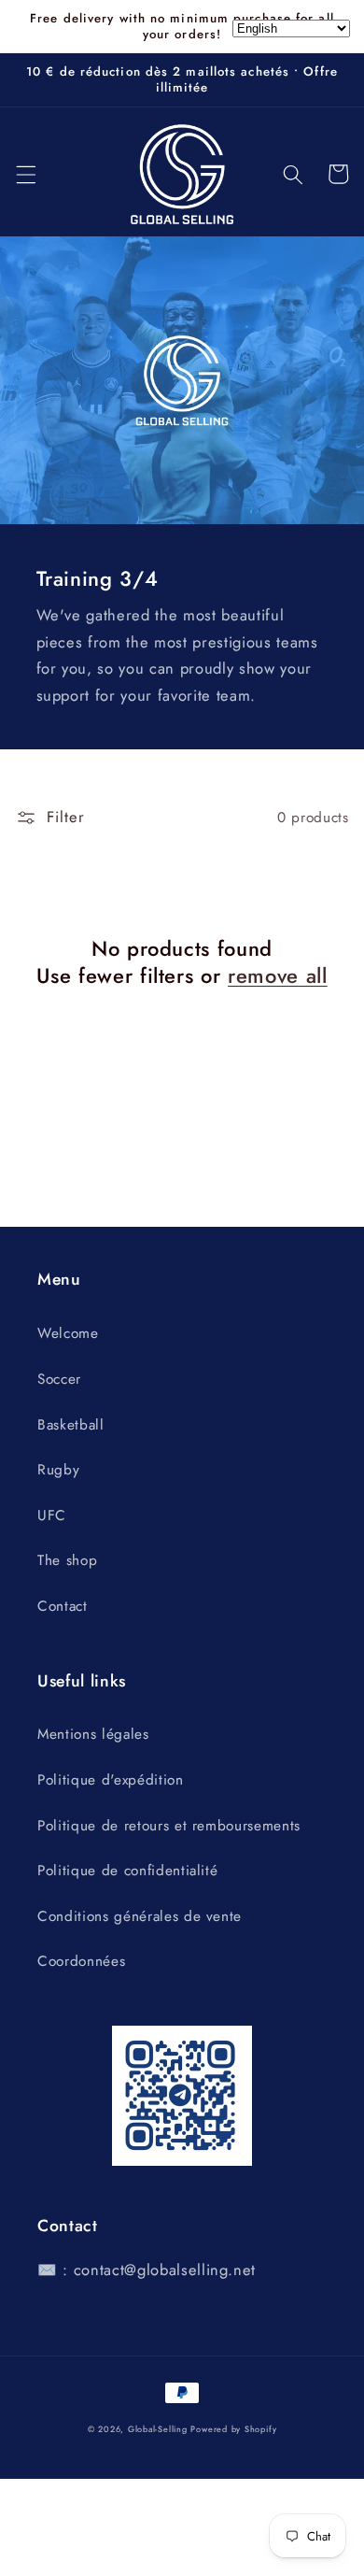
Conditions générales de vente (140, 1916)
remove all (278, 976)
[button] (25, 174)
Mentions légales (93, 1734)
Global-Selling (158, 2429)
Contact (63, 1606)
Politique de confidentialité (127, 1871)
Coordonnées (81, 1961)
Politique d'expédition (111, 1780)
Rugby (58, 1470)
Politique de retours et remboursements (169, 1826)
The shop (67, 1560)
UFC (52, 1516)
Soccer (59, 1379)
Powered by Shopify (233, 2429)
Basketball (71, 1425)
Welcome (68, 1333)
